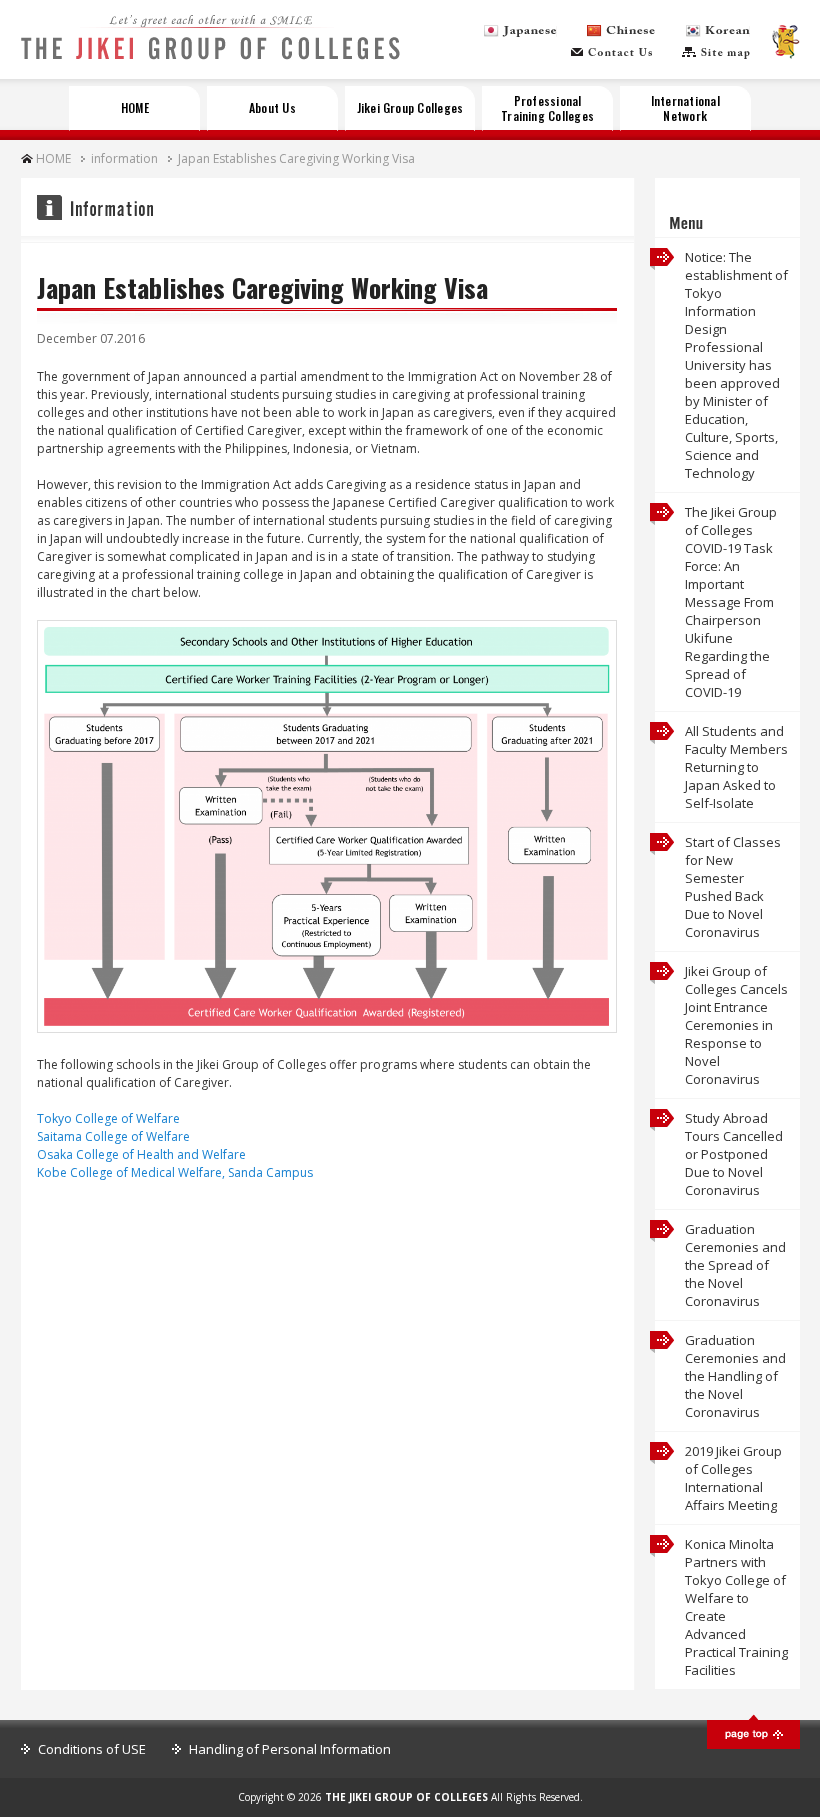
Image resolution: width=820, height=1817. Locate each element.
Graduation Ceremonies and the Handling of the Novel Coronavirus (735, 1376)
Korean (718, 31)
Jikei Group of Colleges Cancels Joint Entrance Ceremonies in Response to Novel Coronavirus (736, 1025)
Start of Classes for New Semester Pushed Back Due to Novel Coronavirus (733, 887)
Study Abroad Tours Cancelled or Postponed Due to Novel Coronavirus (734, 1154)
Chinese (621, 31)
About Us (272, 107)
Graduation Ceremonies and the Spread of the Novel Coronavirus (735, 1265)
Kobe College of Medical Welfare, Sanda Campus (175, 1172)
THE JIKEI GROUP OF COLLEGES (210, 48)
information (124, 158)
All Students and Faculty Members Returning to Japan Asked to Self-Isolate (736, 767)
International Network (685, 107)
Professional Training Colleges (547, 107)
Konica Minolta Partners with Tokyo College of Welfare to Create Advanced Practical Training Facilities (736, 1607)
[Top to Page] (753, 1744)
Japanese (520, 31)
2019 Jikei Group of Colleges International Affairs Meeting (733, 1478)
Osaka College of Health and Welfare (141, 1154)
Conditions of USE (92, 1749)
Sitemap (716, 53)
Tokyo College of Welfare (108, 1118)
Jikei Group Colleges (410, 107)
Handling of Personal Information (290, 1749)
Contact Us (611, 53)
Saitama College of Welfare (113, 1136)
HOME (135, 107)
